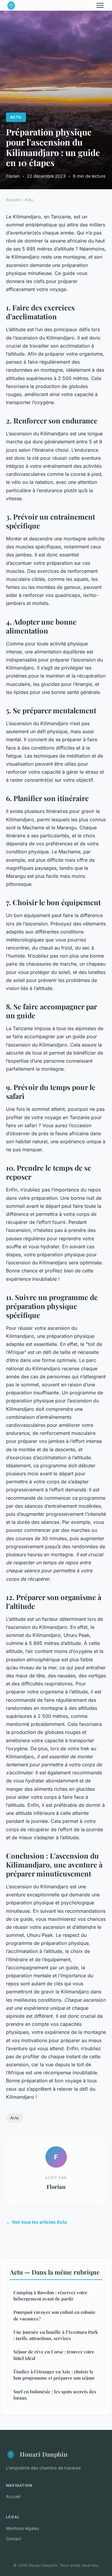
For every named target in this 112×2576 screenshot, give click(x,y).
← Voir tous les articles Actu (36, 2222)
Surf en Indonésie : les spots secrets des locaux (55, 2395)
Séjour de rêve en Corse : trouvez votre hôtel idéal (54, 2355)
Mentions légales (22, 2528)
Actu (16, 117)
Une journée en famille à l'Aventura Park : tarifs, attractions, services (56, 2335)
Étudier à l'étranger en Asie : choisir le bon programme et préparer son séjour (54, 2375)
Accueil (13, 200)
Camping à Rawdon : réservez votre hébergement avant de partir (50, 2296)
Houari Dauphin (44, 2454)
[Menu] (100, 5)
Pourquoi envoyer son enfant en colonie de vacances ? (55, 2315)
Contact (14, 2539)
